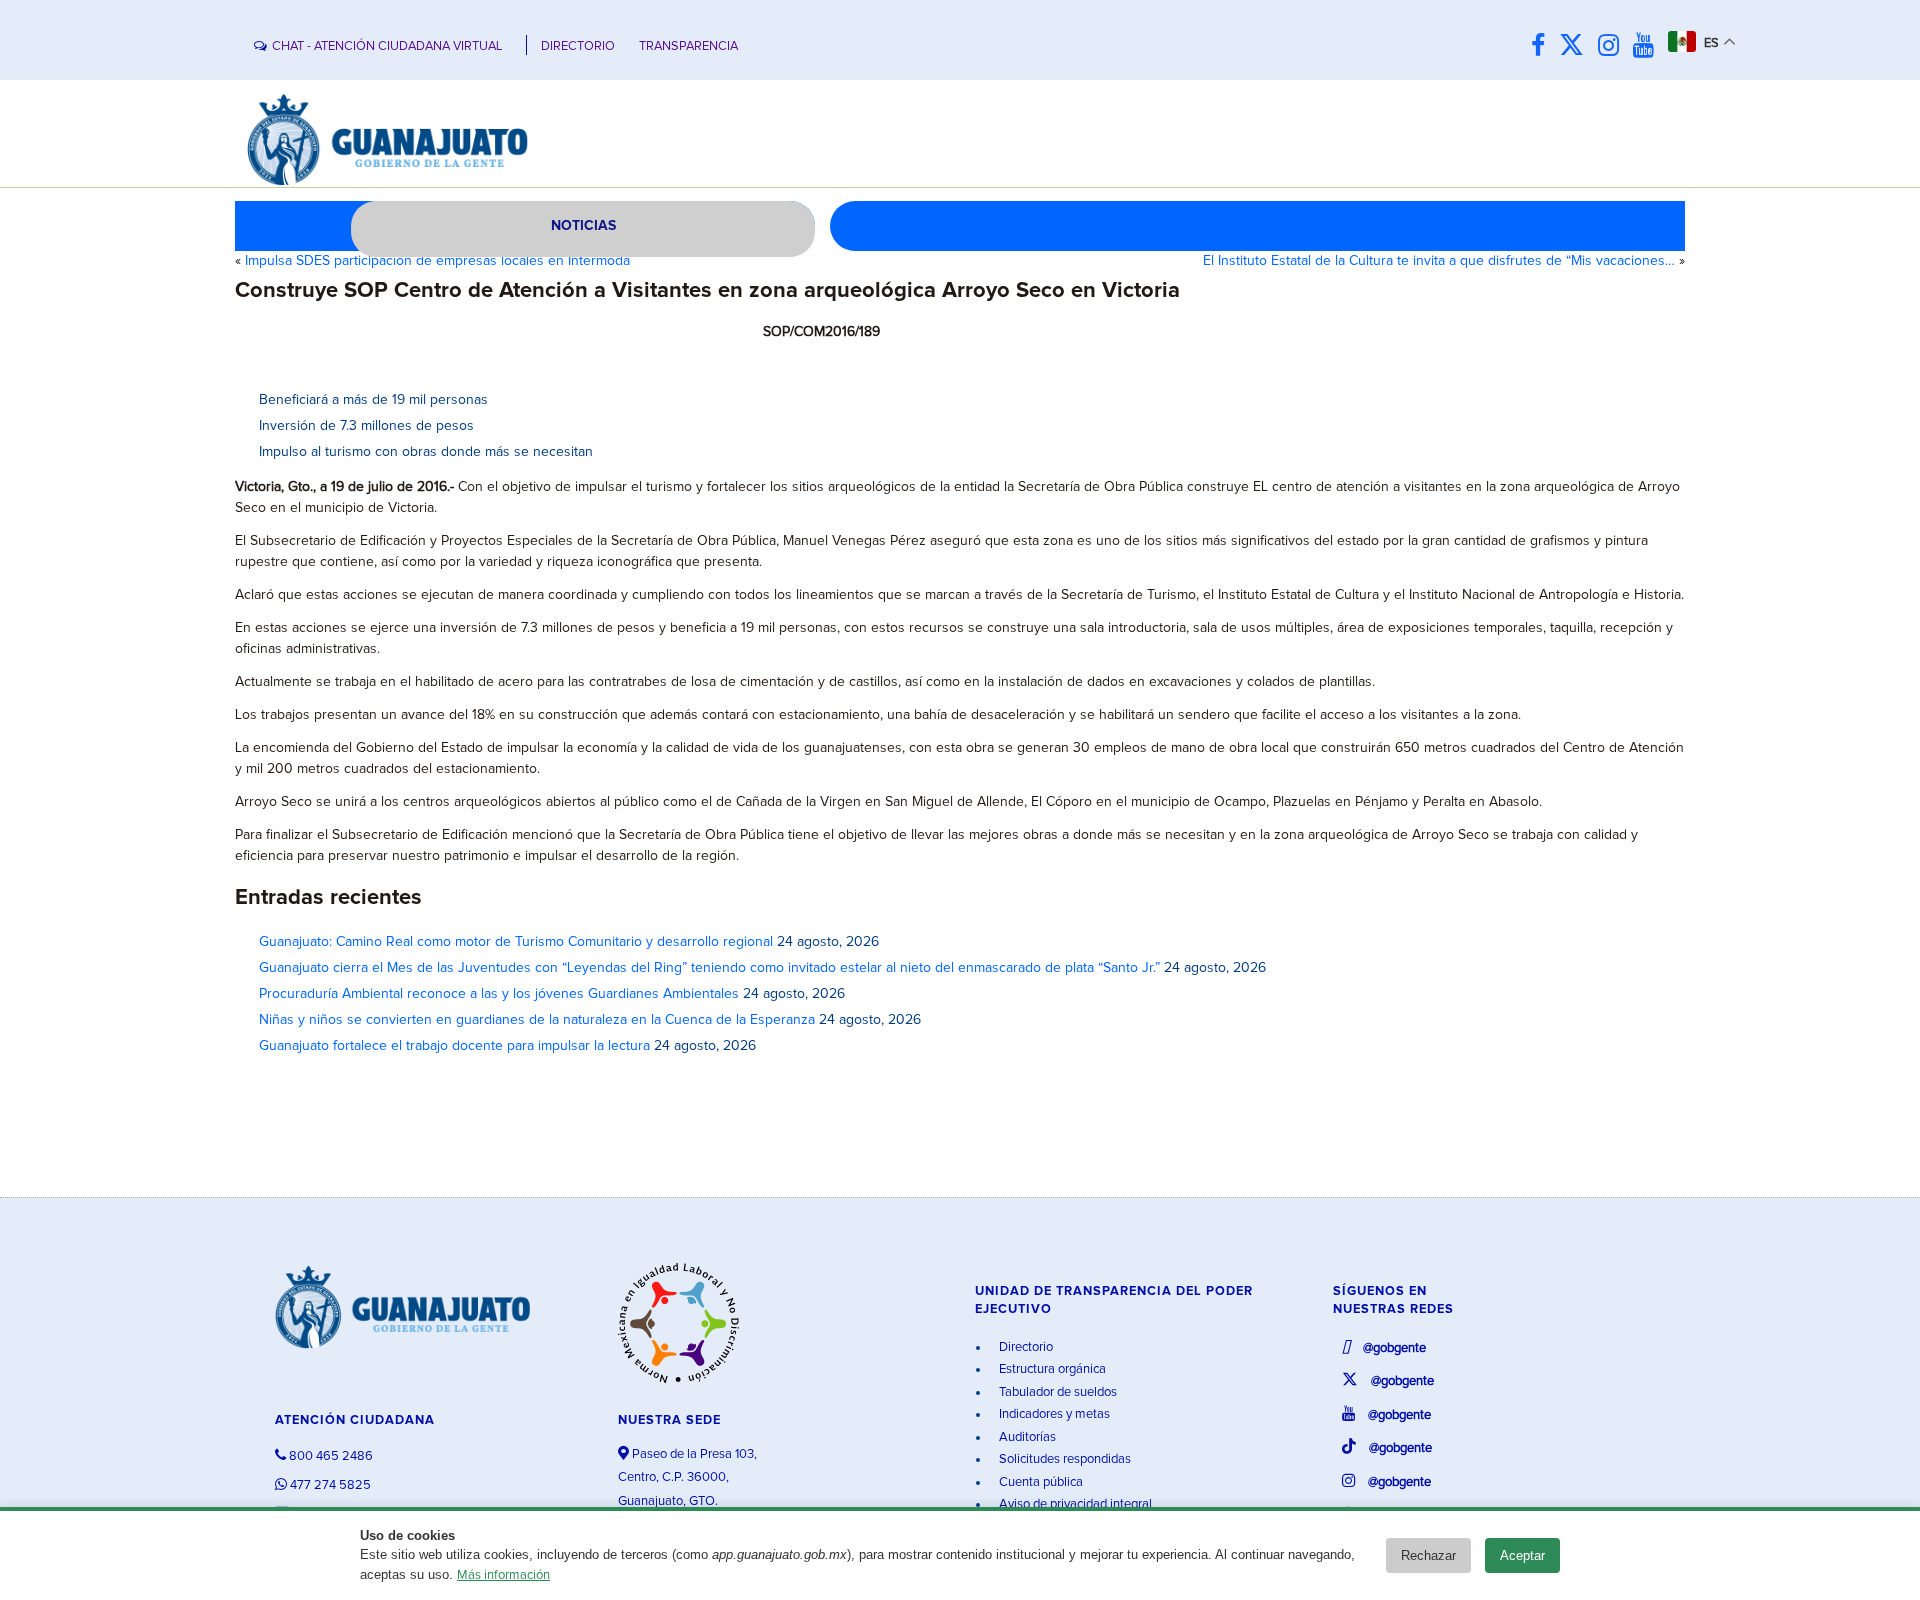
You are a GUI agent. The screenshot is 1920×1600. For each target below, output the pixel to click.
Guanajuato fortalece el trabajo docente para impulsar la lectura (454, 1046)
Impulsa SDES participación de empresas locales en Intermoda (437, 261)
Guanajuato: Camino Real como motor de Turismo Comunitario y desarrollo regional (516, 942)
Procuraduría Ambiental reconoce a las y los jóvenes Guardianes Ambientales (499, 994)
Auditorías (1026, 1437)
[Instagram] (1613, 46)
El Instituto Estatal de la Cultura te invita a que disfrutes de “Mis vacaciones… (1439, 261)
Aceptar (1522, 1555)
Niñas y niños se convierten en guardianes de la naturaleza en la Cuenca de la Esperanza (537, 1020)
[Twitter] (1576, 46)
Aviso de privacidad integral (1074, 1504)
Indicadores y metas (1053, 1414)
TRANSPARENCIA (688, 46)
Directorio (1024, 1347)
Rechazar (1428, 1555)
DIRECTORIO (578, 46)
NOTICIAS (583, 226)
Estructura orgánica (1051, 1369)
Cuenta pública (1039, 1482)
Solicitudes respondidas (1063, 1459)
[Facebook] (1543, 46)
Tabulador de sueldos (1056, 1392)
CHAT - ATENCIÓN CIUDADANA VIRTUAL (387, 46)
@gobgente (1393, 1348)
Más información (503, 1575)
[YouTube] (1648, 46)
